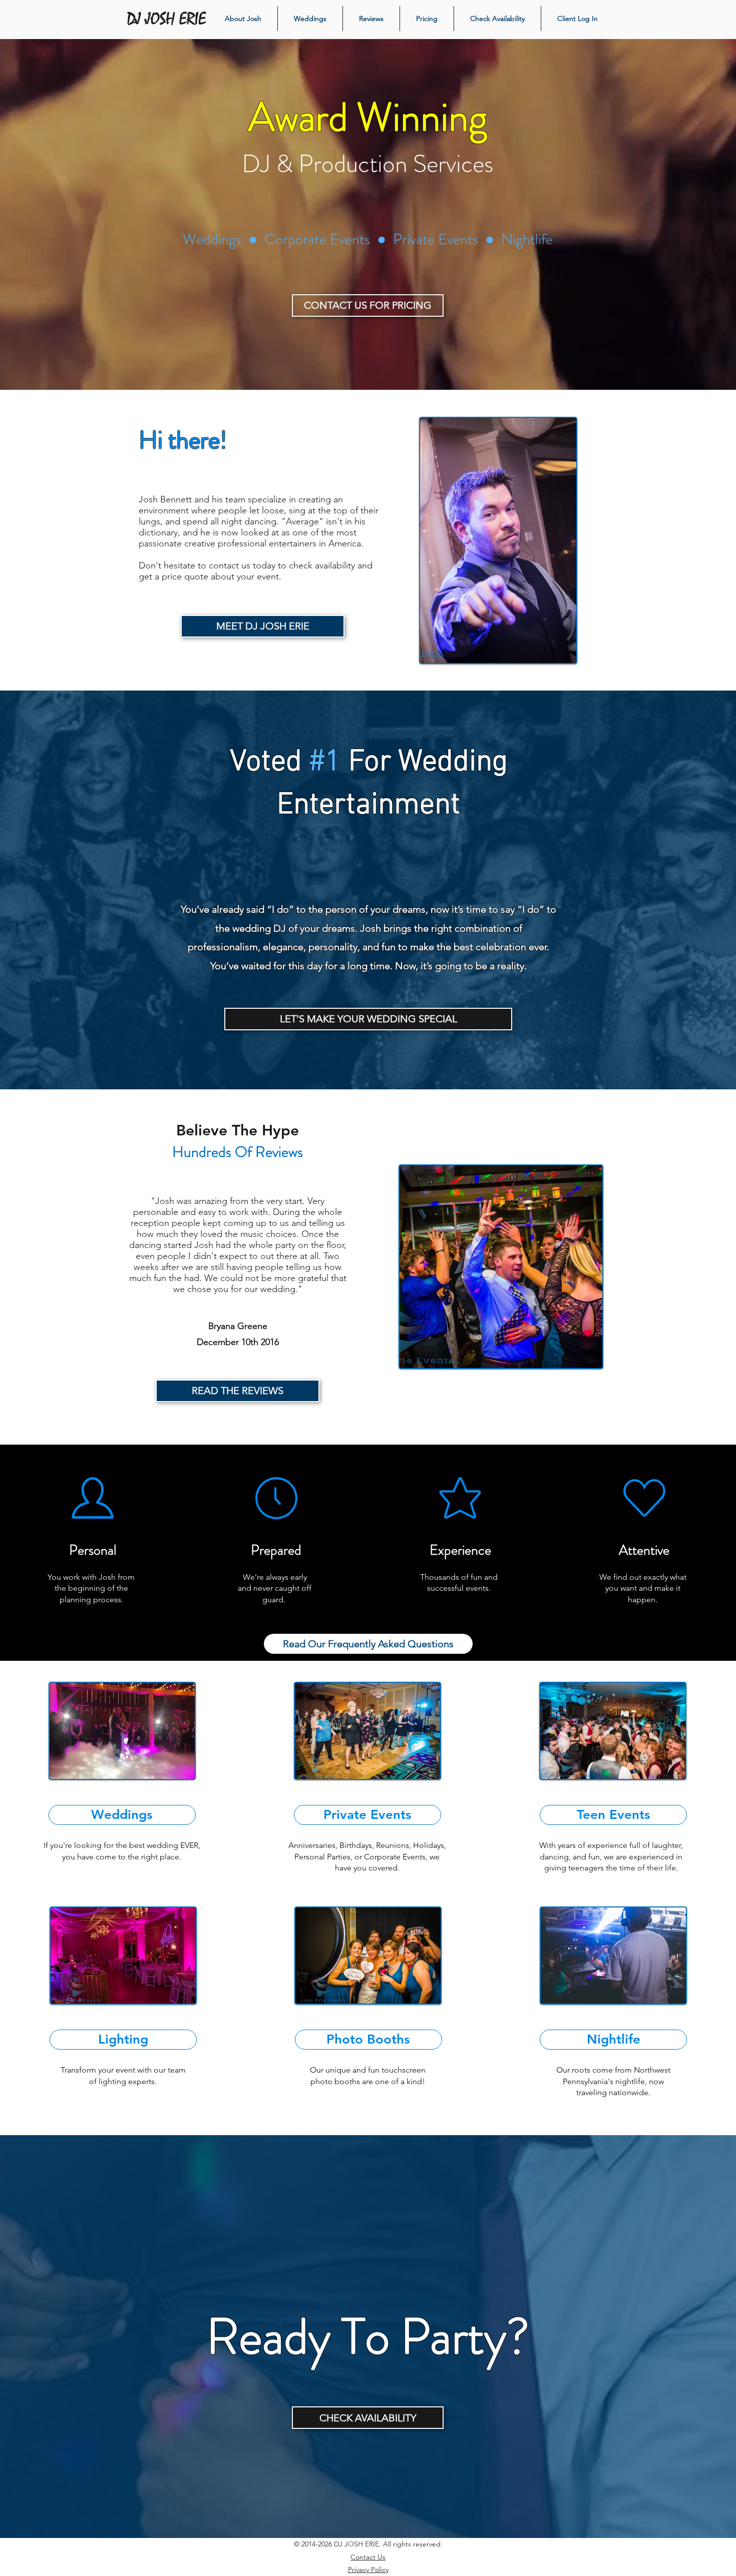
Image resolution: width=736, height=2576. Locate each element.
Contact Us (368, 2557)
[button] (613, 2040)
